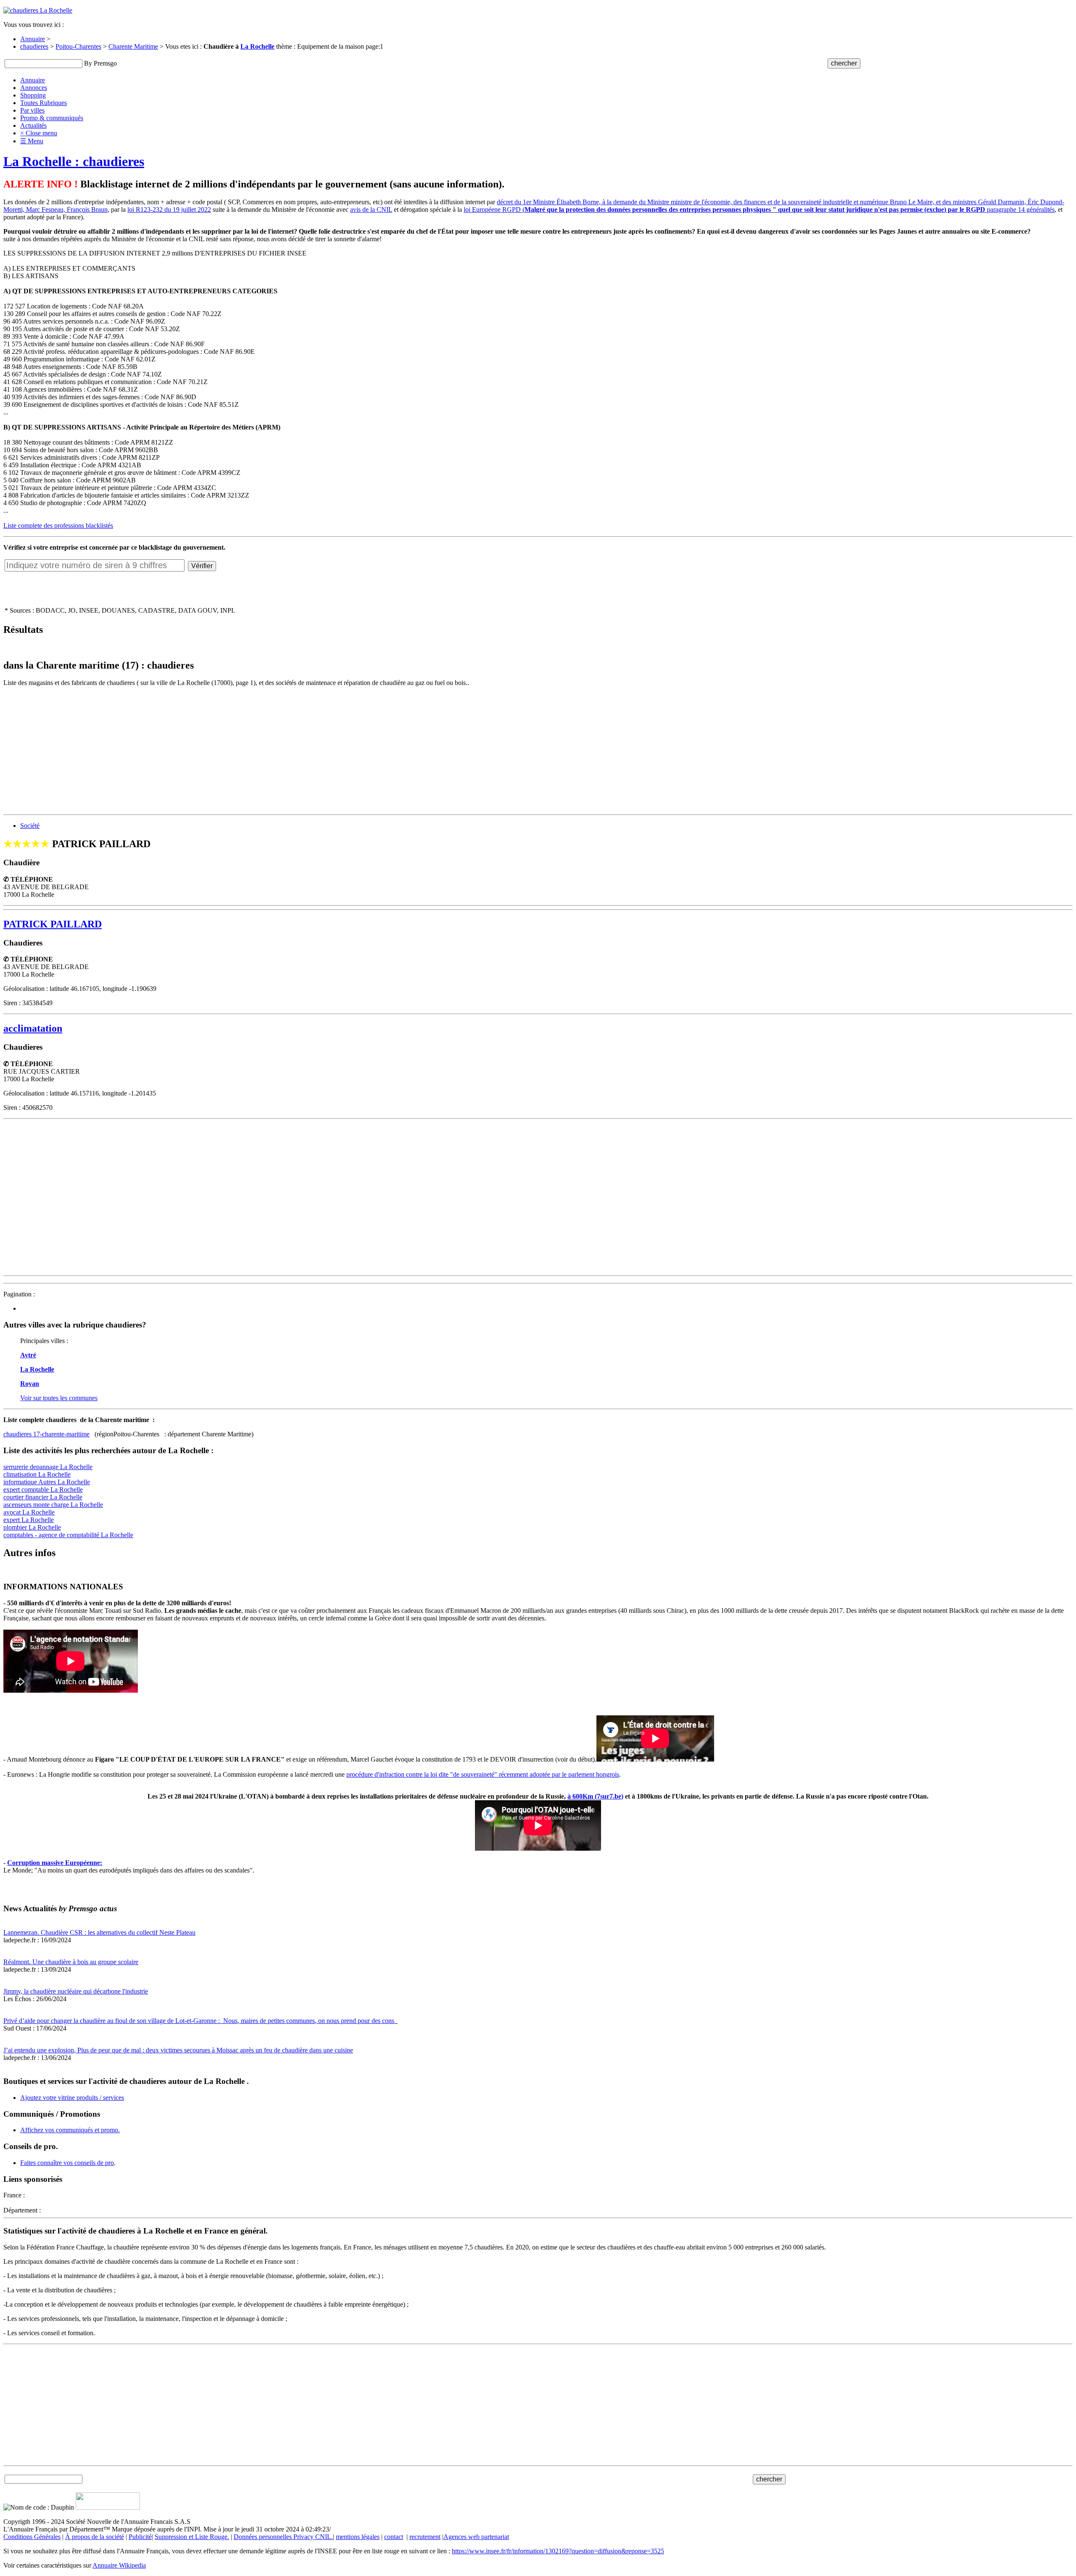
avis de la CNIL (371, 209)
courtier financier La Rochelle (43, 1497)
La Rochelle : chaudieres (74, 161)
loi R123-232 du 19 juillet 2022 (169, 209)
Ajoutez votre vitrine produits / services (72, 2098)
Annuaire (33, 39)
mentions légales (358, 2537)
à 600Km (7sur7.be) (595, 1796)
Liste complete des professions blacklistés (58, 525)
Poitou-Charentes (78, 46)
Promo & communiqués (52, 118)
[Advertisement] (256, 752)
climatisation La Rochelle (37, 1474)
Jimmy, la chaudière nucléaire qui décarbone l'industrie (76, 1991)
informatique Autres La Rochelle (47, 1482)
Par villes (32, 110)
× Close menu (39, 133)
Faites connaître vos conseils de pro (67, 2163)
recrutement (425, 2537)
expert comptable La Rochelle (43, 1489)
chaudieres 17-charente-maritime (46, 1434)
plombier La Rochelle (32, 1527)
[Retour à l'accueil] (38, 10)
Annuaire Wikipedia (119, 2565)
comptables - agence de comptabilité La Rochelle (68, 1535)
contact (394, 2537)
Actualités (33, 125)
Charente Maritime (133, 46)
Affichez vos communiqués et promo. (70, 2130)
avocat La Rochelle (29, 1512)
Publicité (140, 2537)
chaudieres (34, 46)
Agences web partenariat (476, 2537)
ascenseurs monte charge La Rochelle (53, 1505)
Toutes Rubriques (44, 103)
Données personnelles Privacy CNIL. (283, 2537)
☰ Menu (32, 141)
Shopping (33, 95)
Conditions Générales (32, 2537)
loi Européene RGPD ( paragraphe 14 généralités (759, 209)
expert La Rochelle (29, 1520)
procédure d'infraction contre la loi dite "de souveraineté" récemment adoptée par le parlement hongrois (483, 1774)
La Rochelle (257, 46)
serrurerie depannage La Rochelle (48, 1467)
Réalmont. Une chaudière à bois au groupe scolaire (71, 1962)
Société (30, 826)
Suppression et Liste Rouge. (192, 2537)
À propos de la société (95, 2537)
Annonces (34, 88)
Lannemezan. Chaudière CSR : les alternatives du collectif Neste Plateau (99, 1932)
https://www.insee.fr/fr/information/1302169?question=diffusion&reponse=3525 (558, 2551)
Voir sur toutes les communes (59, 1398)
